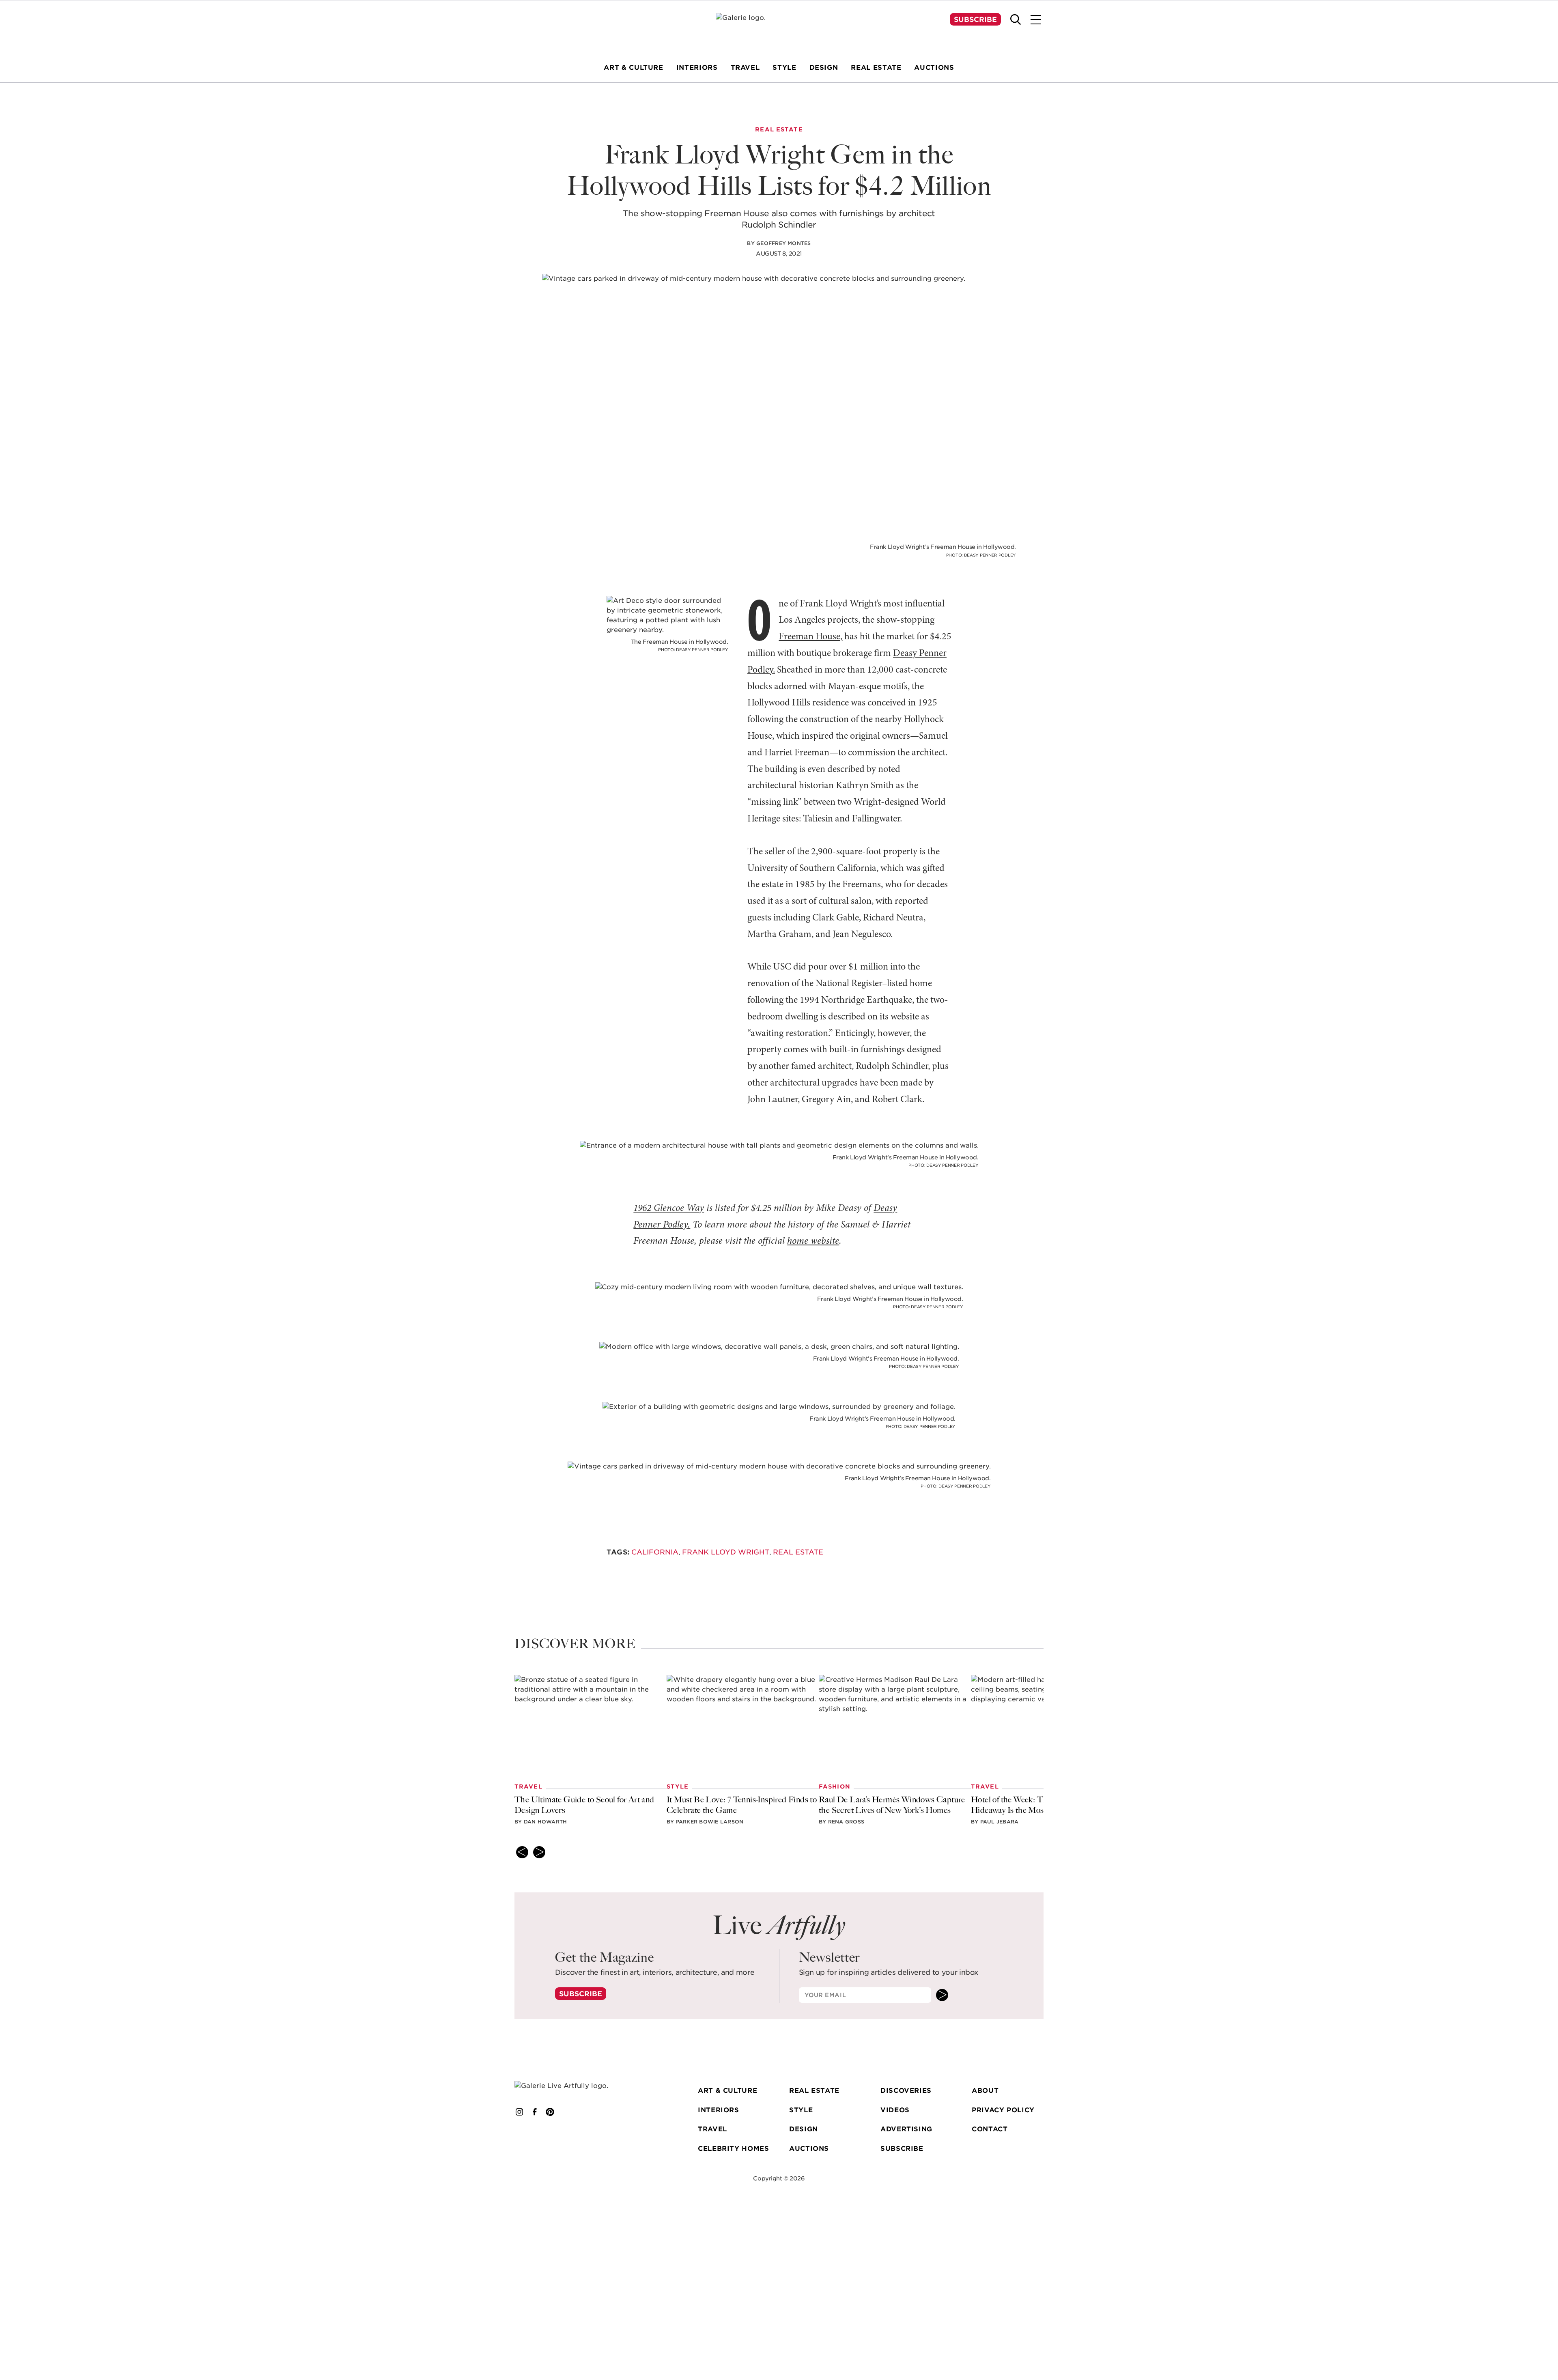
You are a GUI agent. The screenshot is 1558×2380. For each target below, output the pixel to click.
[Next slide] (539, 1852)
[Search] (1016, 19)
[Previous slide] (522, 1852)
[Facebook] (535, 2112)
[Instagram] (519, 2112)
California (655, 1552)
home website (813, 1241)
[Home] (779, 29)
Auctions (809, 2149)
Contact (990, 2130)
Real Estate (798, 1552)
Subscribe (975, 19)
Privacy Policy (1003, 2110)
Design (804, 2130)
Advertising (906, 2130)
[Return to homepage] (573, 2086)
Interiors (719, 2110)
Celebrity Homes (734, 2149)
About (985, 2091)
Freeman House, (810, 637)
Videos (895, 2110)
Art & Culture (727, 2091)
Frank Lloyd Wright (726, 1552)
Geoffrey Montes (784, 243)
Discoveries (906, 2091)
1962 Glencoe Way (669, 1208)
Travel (712, 2130)
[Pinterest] (550, 2112)
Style (801, 2110)
